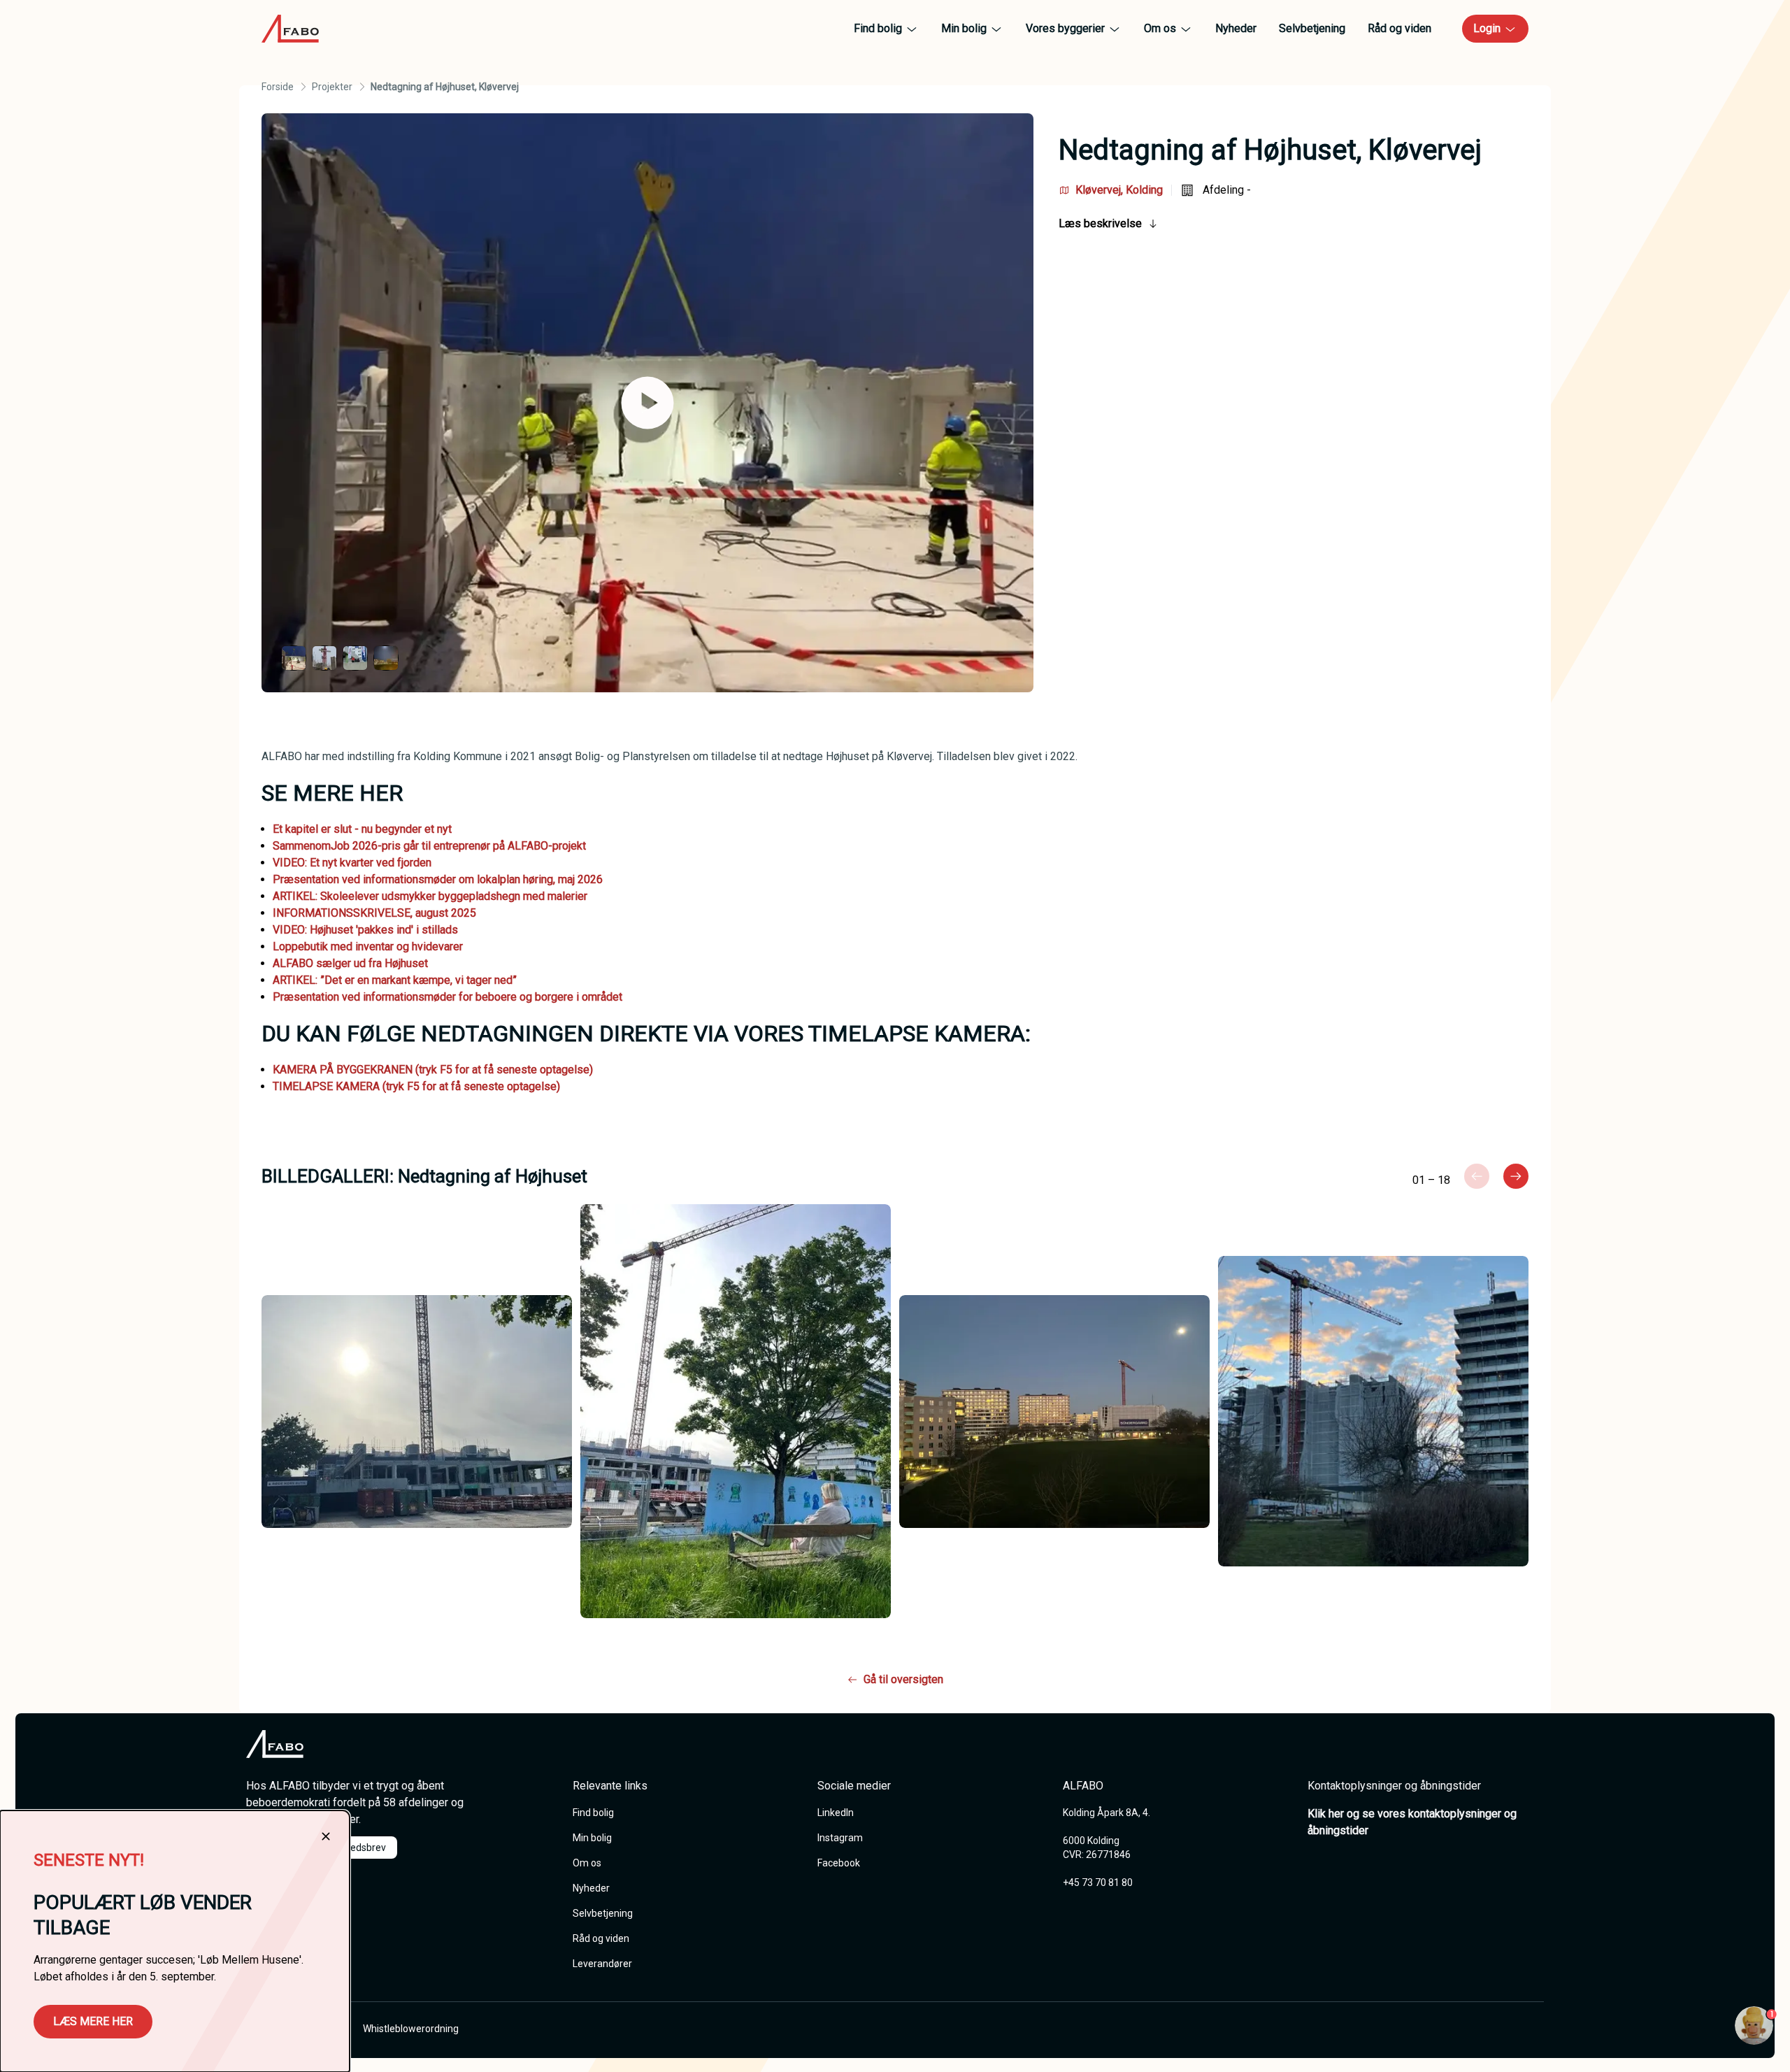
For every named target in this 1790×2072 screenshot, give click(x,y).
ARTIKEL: (296, 896)
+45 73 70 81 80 (1098, 1882)
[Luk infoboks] (326, 1836)
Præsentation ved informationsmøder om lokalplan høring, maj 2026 (438, 879)
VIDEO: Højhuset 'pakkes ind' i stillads (365, 930)
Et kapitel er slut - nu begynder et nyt (362, 829)
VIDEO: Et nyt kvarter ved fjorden (352, 863)
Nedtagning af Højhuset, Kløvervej (445, 87)
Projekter (332, 87)
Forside (278, 87)
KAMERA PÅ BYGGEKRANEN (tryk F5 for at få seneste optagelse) (433, 1070)
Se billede (442, 1410)
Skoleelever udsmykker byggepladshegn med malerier (454, 896)
